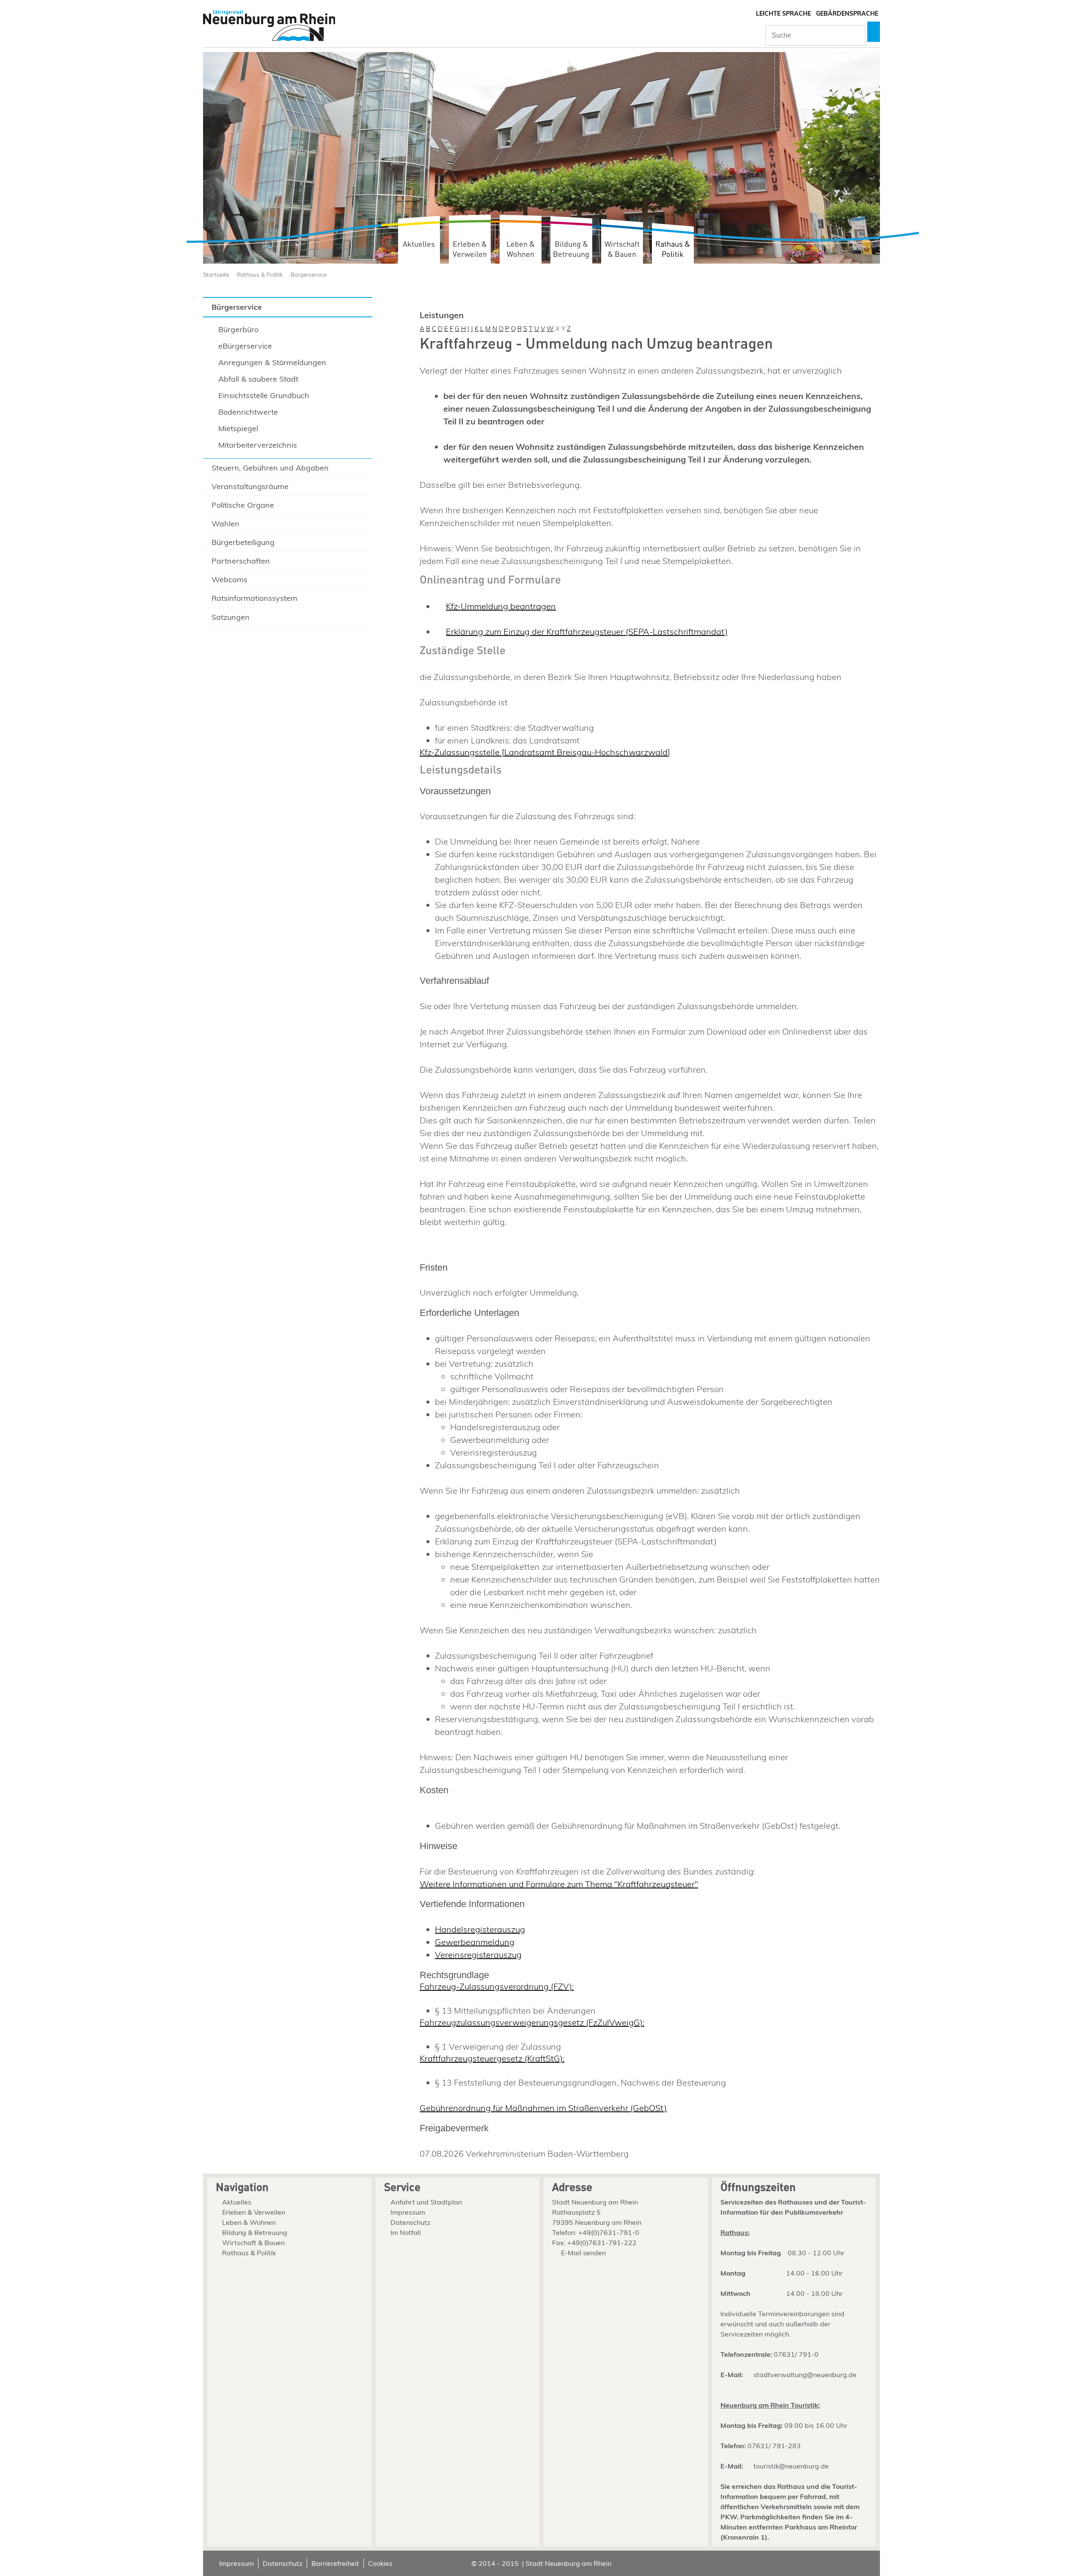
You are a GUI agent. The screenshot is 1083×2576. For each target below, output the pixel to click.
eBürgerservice (245, 346)
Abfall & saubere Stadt (258, 379)
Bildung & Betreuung (571, 249)
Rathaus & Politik (673, 249)
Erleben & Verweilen (470, 249)
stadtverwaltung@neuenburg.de (805, 2375)
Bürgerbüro (238, 329)
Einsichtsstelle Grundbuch (264, 395)
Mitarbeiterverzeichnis (258, 445)
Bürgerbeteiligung (243, 542)
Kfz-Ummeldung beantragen (501, 606)
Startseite (216, 274)
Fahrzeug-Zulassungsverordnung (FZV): (497, 1986)
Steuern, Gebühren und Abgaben (270, 468)
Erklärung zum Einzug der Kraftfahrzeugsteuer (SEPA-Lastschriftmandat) (587, 632)
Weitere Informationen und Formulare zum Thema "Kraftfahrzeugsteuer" (559, 1884)
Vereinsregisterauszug (478, 1955)
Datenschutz (410, 2222)
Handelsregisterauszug (480, 1929)
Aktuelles (419, 244)
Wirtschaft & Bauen (622, 249)
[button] (874, 32)
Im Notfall (406, 2232)
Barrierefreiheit (335, 2563)
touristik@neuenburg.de (791, 2466)
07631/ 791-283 (774, 2446)
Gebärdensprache (847, 14)
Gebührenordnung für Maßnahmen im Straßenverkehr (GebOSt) (543, 2108)
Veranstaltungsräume (250, 486)
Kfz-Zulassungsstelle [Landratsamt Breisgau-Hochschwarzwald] (545, 752)
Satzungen (231, 617)
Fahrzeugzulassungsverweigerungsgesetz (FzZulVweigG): (532, 2022)
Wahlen (225, 524)
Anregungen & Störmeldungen (272, 362)
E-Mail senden (583, 2253)
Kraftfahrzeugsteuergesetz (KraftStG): (492, 2058)
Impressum (408, 2212)
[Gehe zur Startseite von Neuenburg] (269, 26)
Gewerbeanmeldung (475, 1942)
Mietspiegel (238, 428)
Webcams (230, 579)
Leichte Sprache (783, 14)
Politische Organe (243, 505)
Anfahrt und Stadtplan (426, 2202)
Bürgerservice (309, 274)
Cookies (380, 2563)
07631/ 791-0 (796, 2354)
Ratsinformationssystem (254, 598)
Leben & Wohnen (521, 249)
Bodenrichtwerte (248, 412)
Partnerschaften (241, 561)
